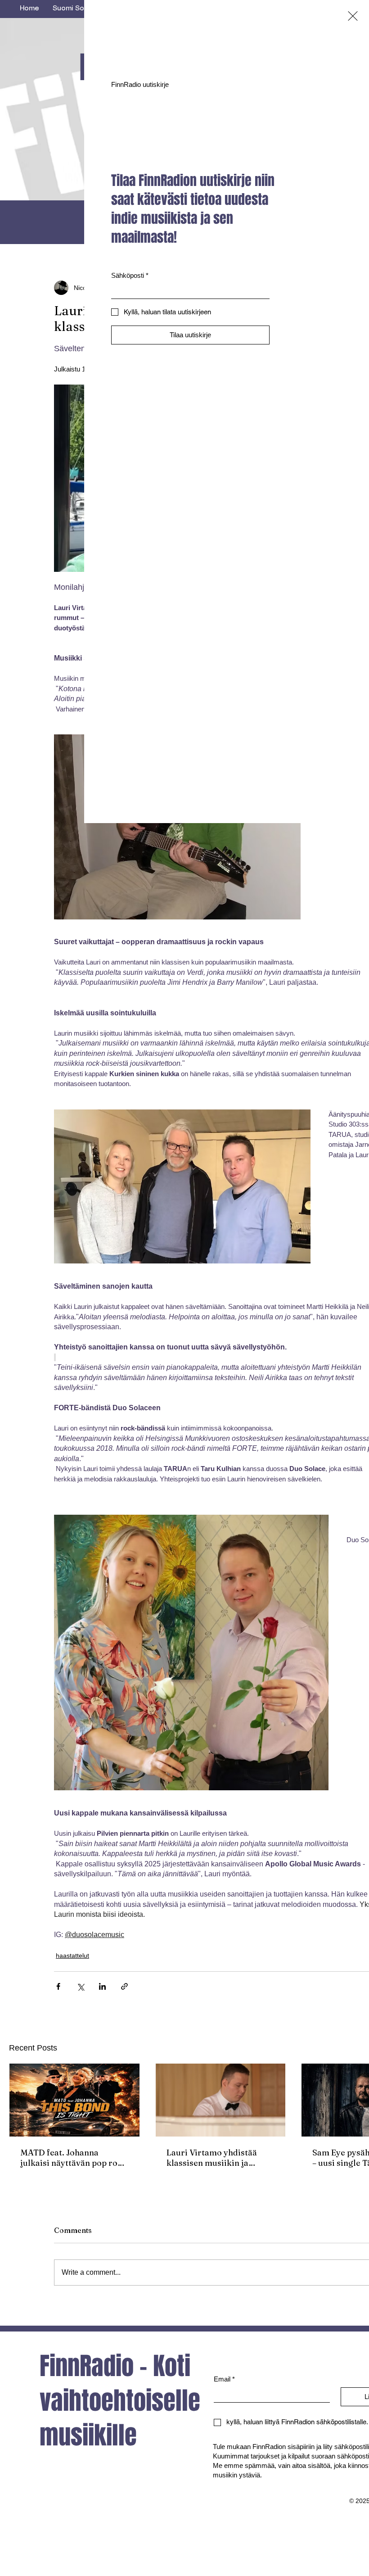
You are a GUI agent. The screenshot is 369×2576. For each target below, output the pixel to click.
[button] (353, 16)
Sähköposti (130, 275)
